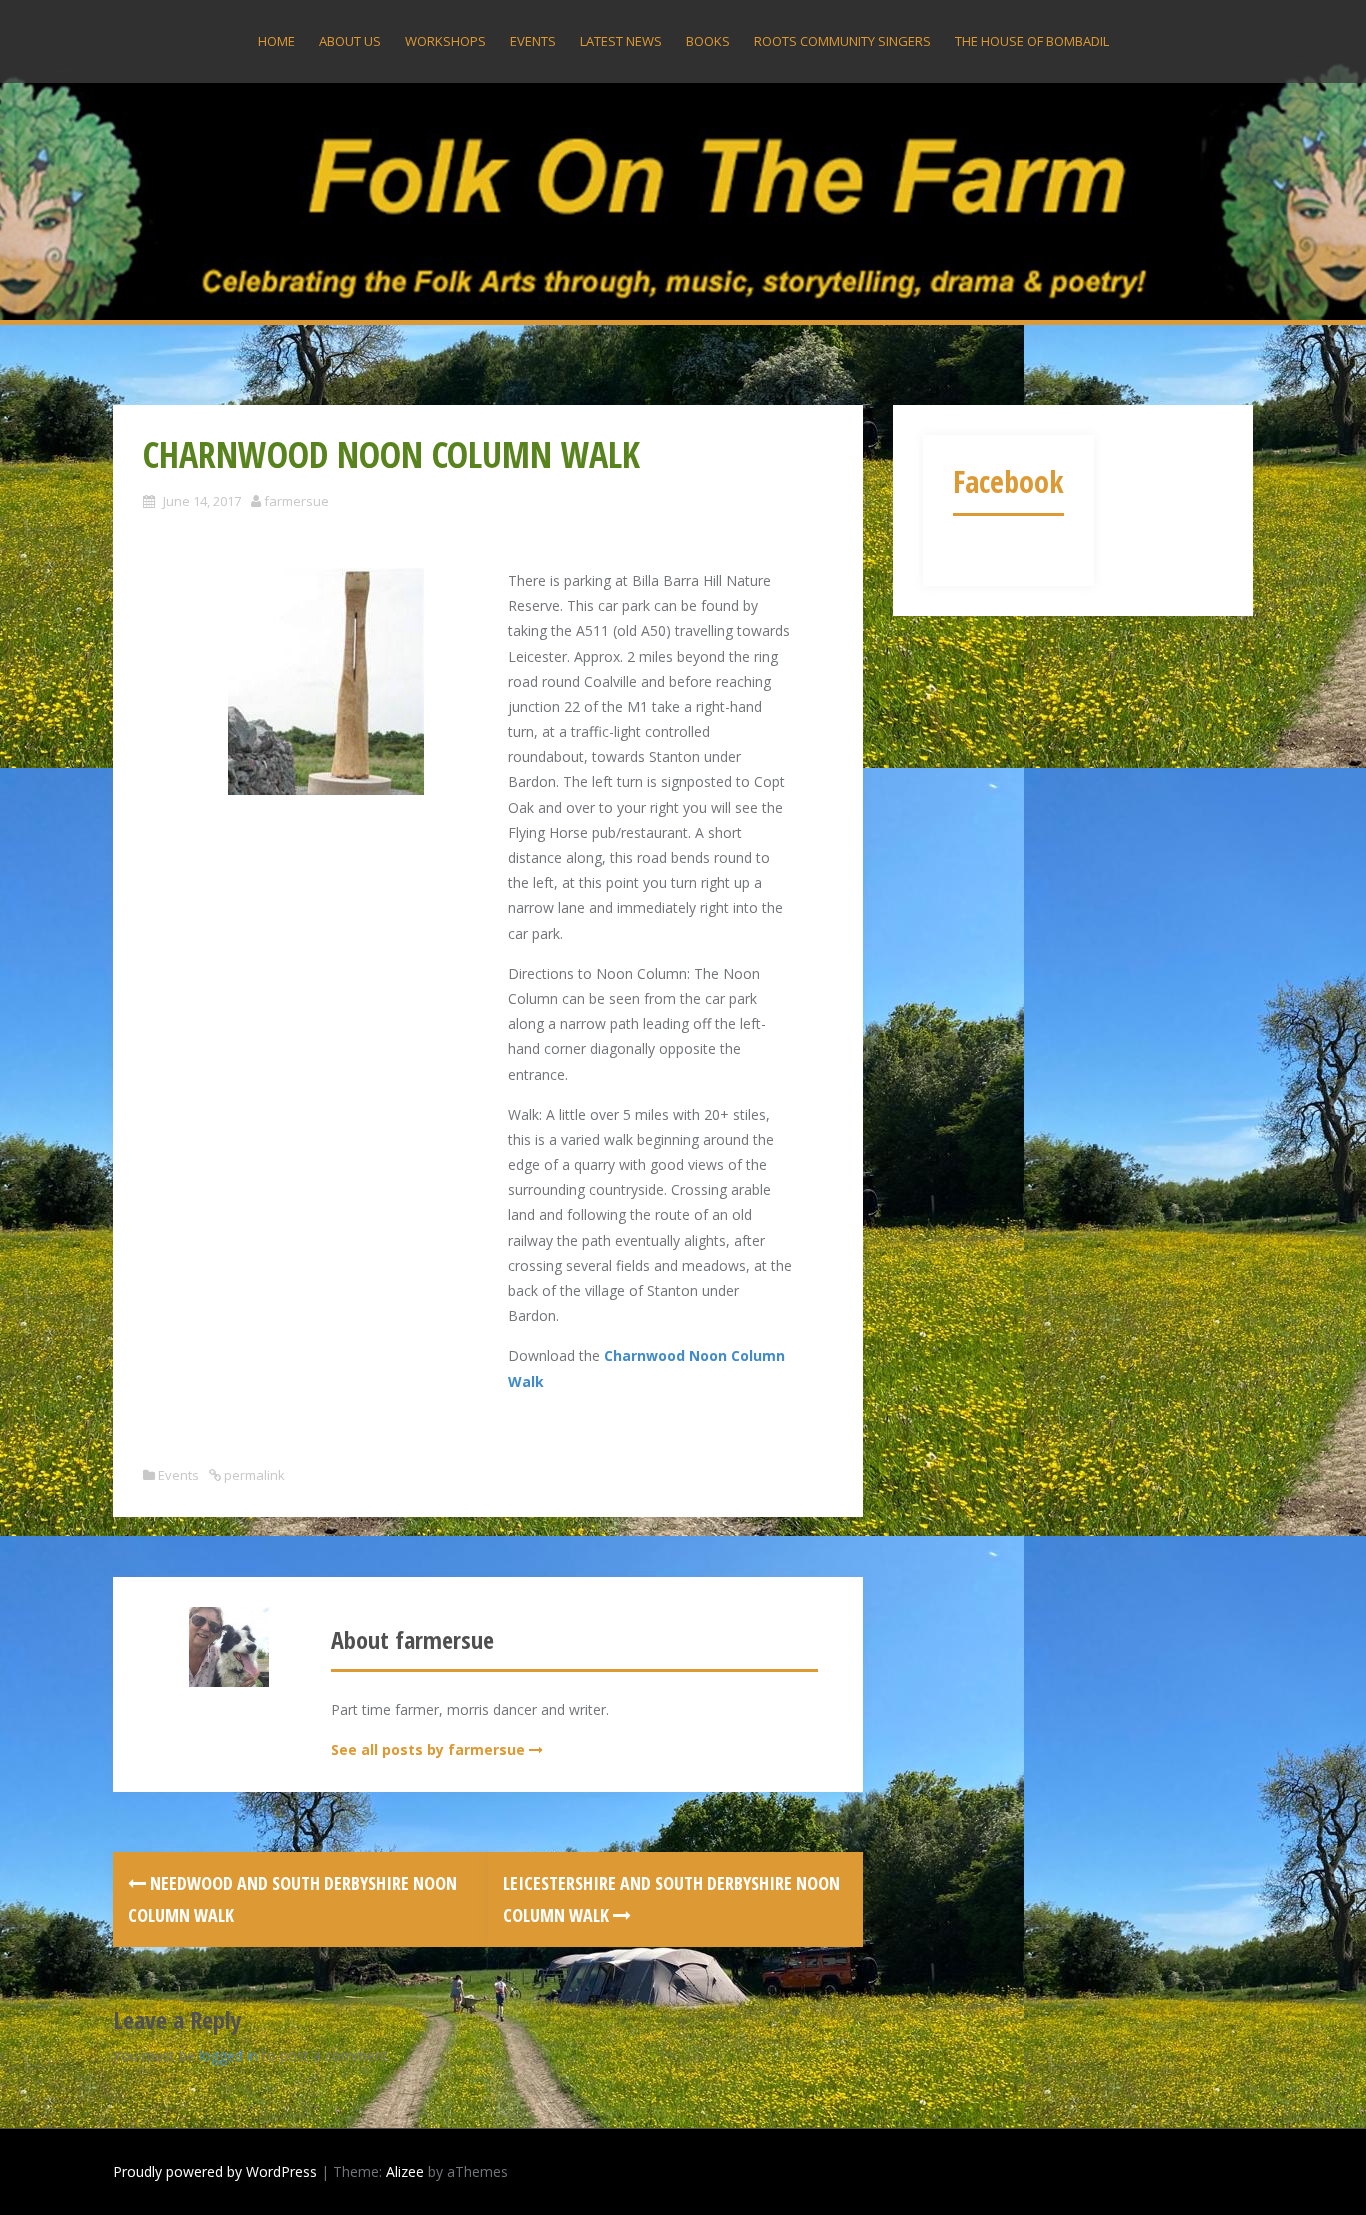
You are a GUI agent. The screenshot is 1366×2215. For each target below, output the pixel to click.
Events (533, 41)
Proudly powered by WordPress (215, 2171)
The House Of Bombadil (1032, 41)
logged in (228, 2055)
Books (708, 41)
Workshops (445, 41)
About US (350, 41)
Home (276, 41)
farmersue (296, 501)
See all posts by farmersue (428, 1749)
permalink (253, 1475)
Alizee (405, 2171)
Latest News (621, 41)
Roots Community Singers (842, 41)
